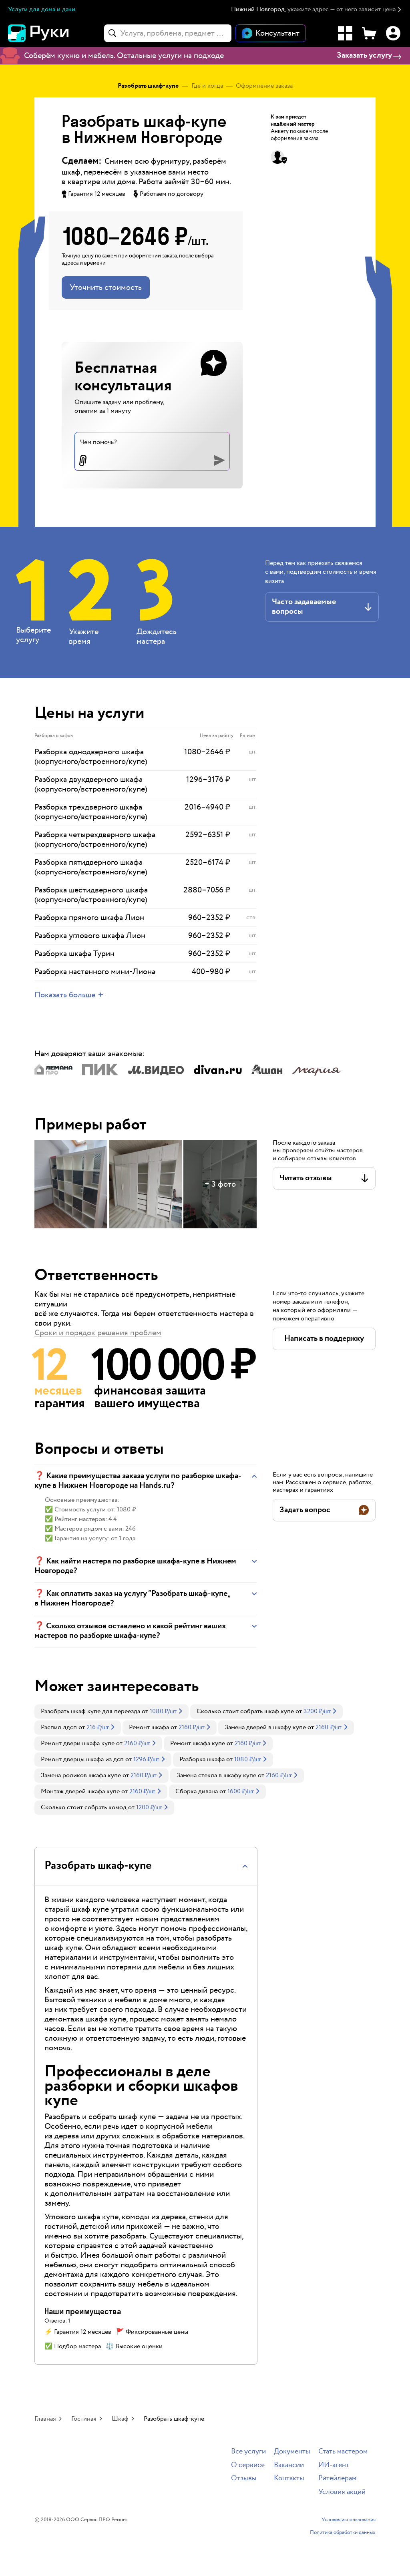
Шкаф (120, 2419)
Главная (45, 2419)
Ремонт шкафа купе (198, 1743)
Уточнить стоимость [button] (106, 287)
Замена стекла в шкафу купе (216, 1775)
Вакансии (289, 2465)
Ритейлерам (337, 2479)
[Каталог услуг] (345, 33)
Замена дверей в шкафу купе (265, 1727)
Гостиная (84, 2419)
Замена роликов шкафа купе (81, 1775)
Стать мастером (343, 2452)
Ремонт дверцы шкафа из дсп (82, 1759)
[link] (112, 1712)
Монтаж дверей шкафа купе (80, 1791)
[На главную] (52, 33)
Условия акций (342, 2492)
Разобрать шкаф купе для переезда (90, 1711)
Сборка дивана (197, 1791)
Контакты (289, 2479)
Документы (292, 2452)
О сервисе (248, 2465)
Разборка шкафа (202, 1759)
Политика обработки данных (343, 2533)
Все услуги (248, 2452)
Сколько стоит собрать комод (84, 1807)
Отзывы (244, 2479)
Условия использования (349, 2520)
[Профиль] (393, 33)
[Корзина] (369, 33)
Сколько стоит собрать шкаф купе (245, 1711)
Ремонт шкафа (149, 1727)
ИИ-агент (334, 2465)
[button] (317, 10)
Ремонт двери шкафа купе (78, 1743)
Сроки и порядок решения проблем (98, 1333)
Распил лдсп (59, 1727)
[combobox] (168, 33)
